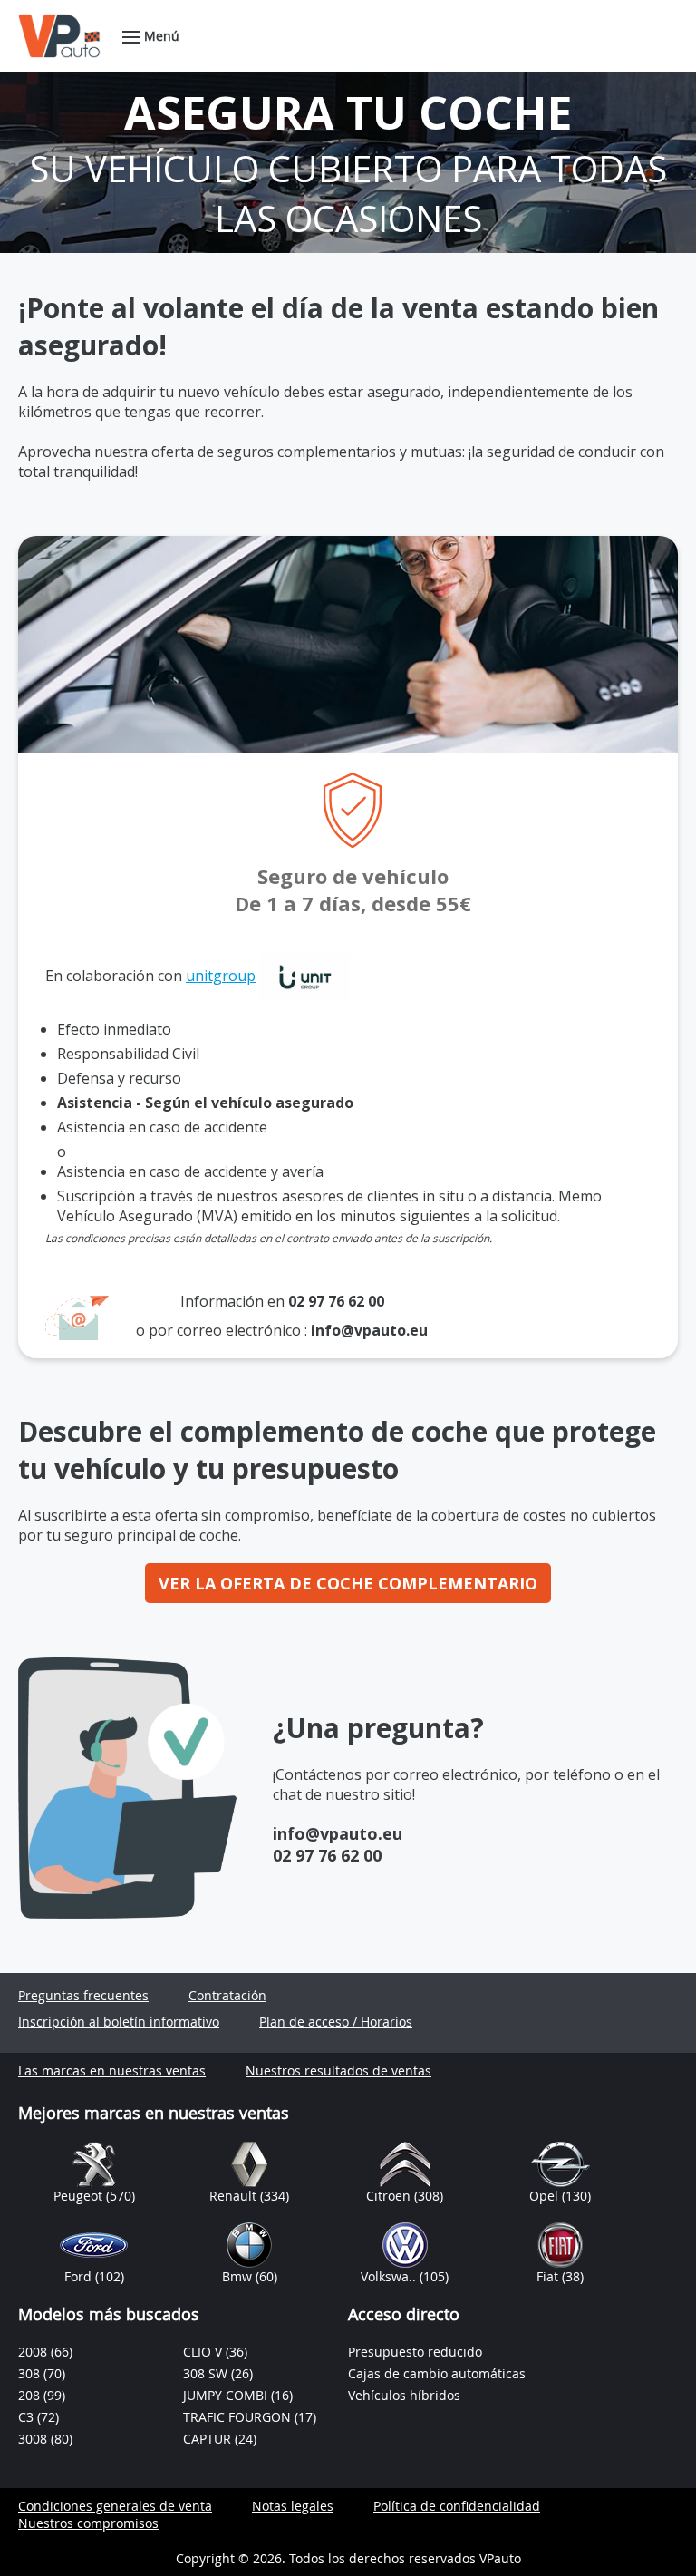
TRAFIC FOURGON (239, 2417)
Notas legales (293, 2506)
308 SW (207, 2373)
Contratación (227, 1995)
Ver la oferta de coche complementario (348, 1583)
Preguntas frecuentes (83, 1995)
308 (31, 2373)
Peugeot (80, 2196)
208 (31, 2395)
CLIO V (204, 2352)
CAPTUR (209, 2439)
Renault (235, 2196)
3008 (34, 2439)
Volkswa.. (390, 2276)
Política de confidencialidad (457, 2506)
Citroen (390, 2196)
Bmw (239, 2276)
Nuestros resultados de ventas (338, 2071)
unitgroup (221, 976)
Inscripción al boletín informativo (119, 2022)
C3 (28, 2417)
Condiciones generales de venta (115, 2506)
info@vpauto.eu (369, 1330)
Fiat (549, 2276)
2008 (34, 2352)
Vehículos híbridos (404, 2395)
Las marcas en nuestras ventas (112, 2071)
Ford (80, 2276)
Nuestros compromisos (88, 2523)
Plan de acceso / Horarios (336, 2022)
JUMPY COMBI (227, 2395)
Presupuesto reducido (415, 2352)
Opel (546, 2196)
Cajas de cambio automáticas (437, 2373)
